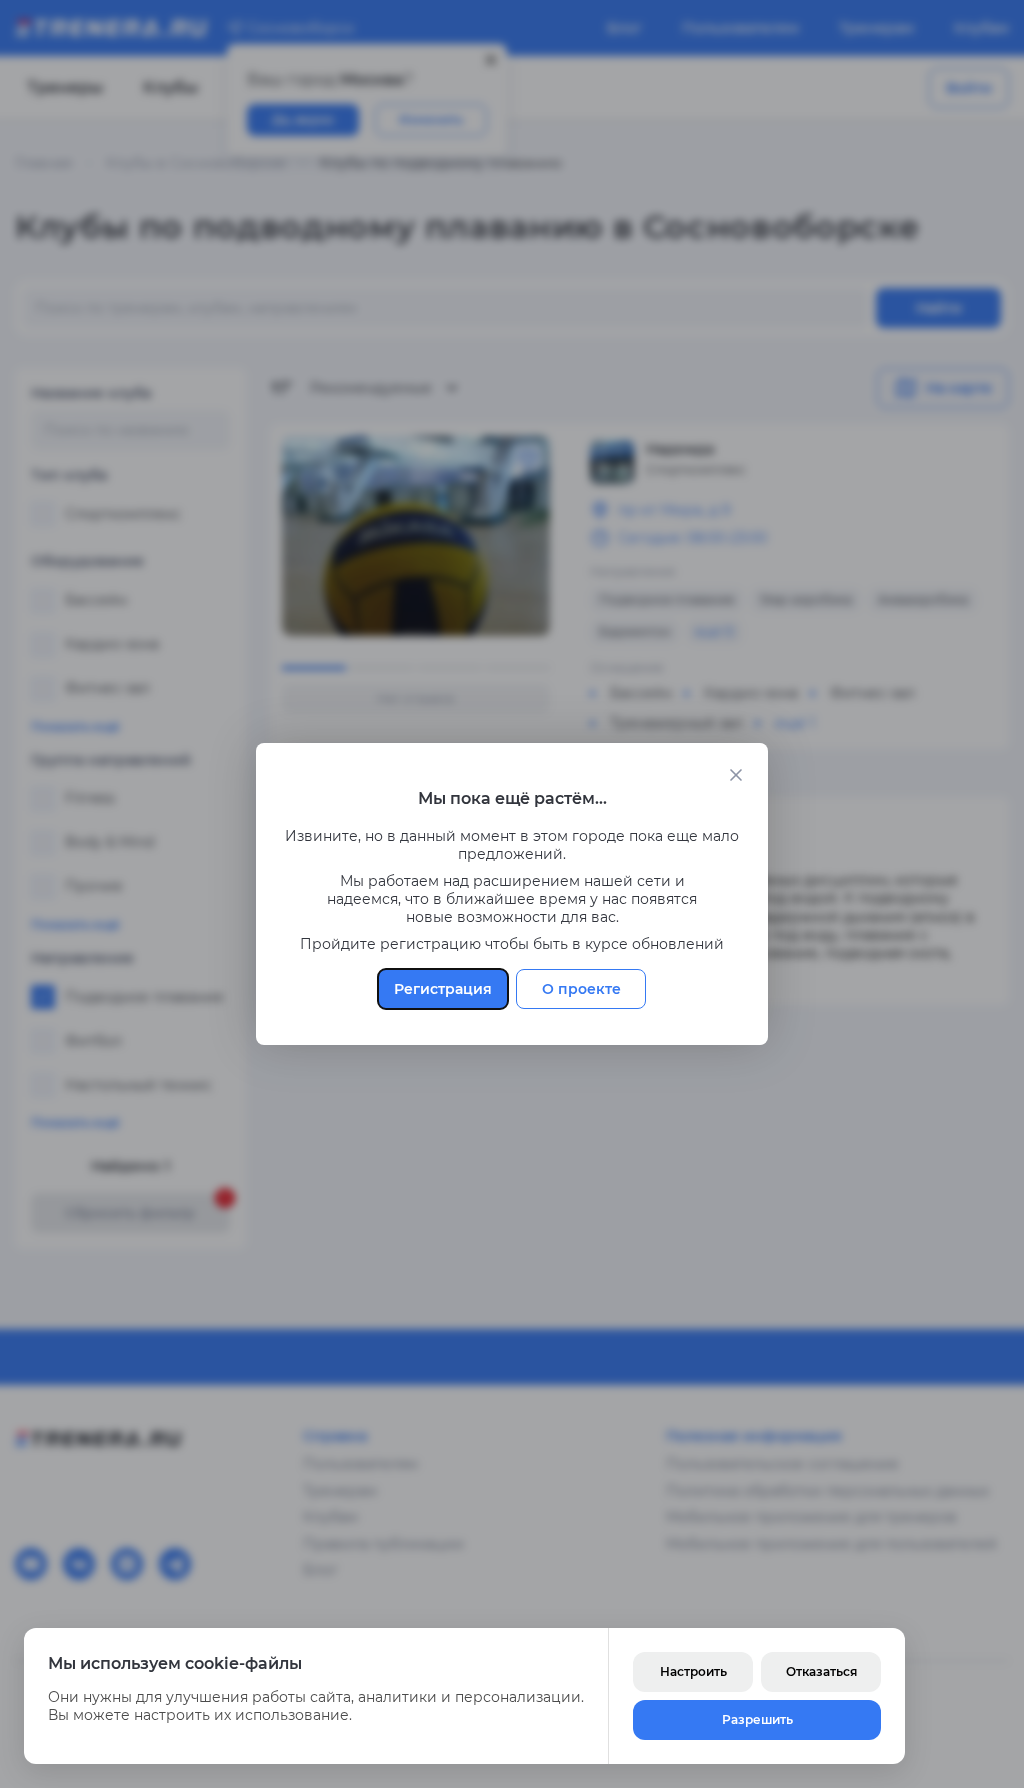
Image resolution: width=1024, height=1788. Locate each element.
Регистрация (443, 989)
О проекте (581, 989)
